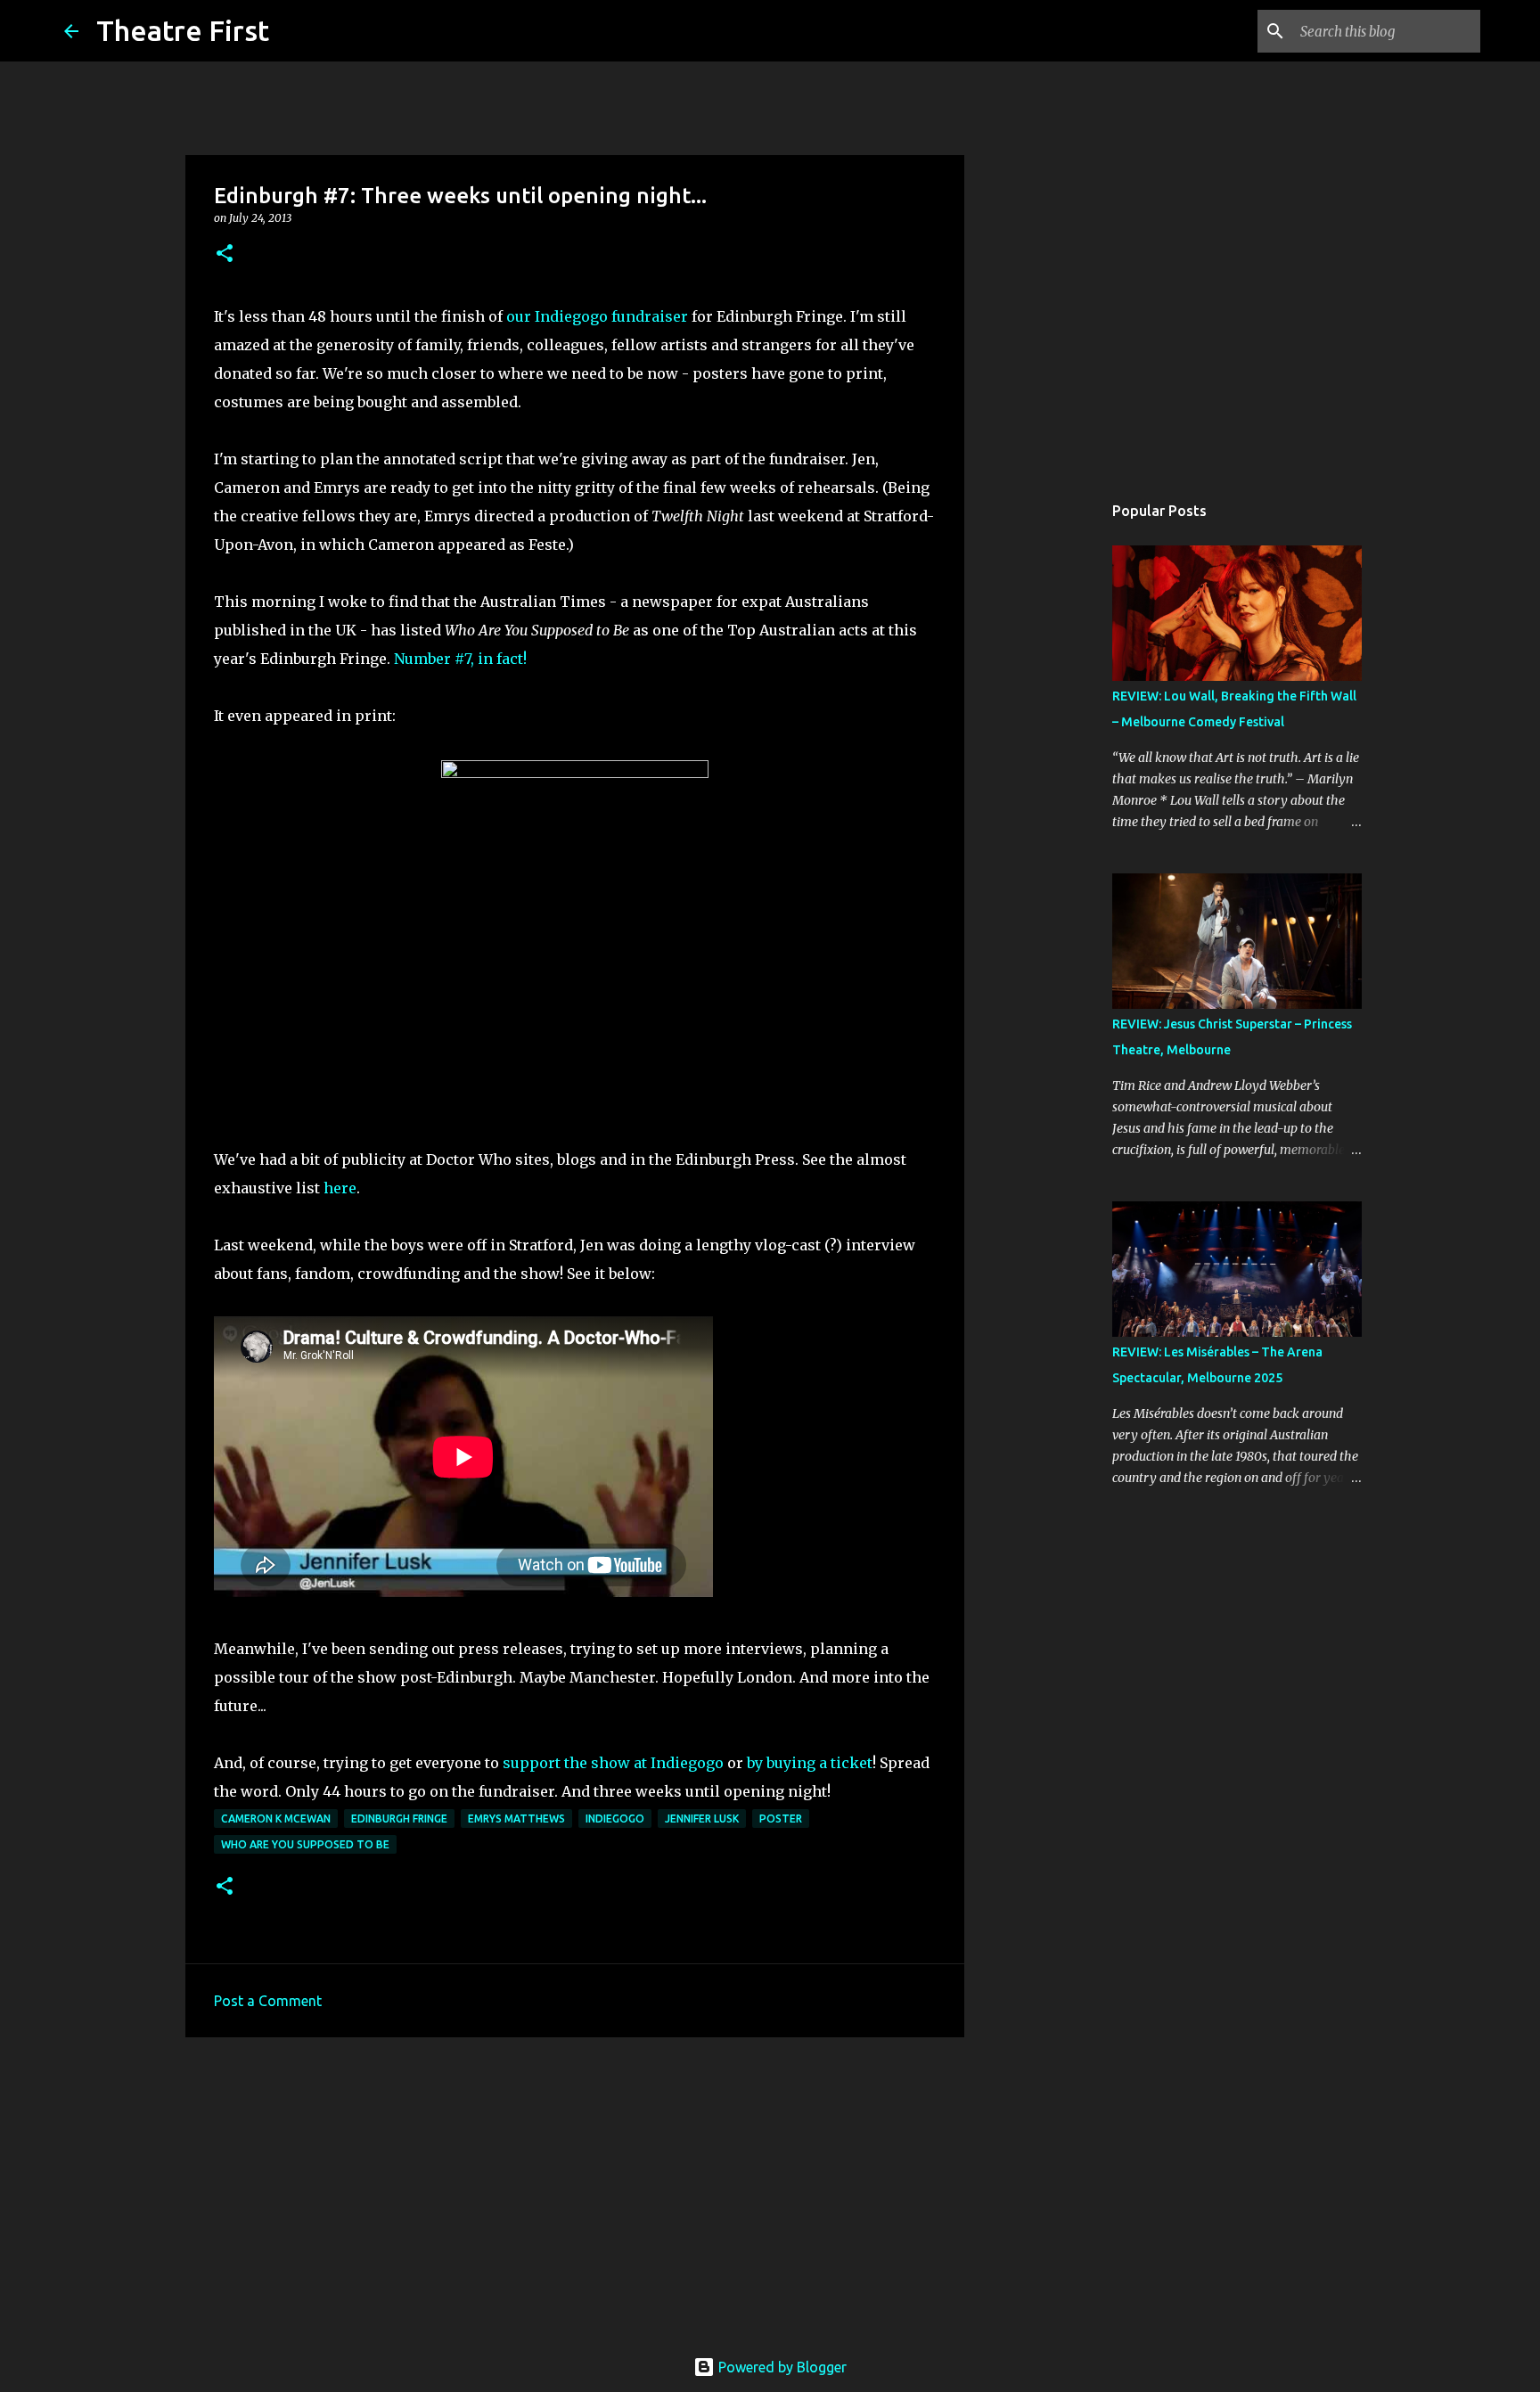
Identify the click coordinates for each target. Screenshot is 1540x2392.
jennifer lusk (702, 1819)
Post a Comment (268, 2001)
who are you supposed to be (305, 1844)
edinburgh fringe (399, 1819)
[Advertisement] (575, 2189)
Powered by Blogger (781, 2367)
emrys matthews (516, 1819)
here (340, 1188)
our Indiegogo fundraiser (597, 316)
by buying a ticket (810, 1763)
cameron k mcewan (276, 1819)
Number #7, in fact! (460, 659)
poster (781, 1819)
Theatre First (183, 30)
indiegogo (615, 1819)
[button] (225, 254)
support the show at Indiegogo (613, 1763)
